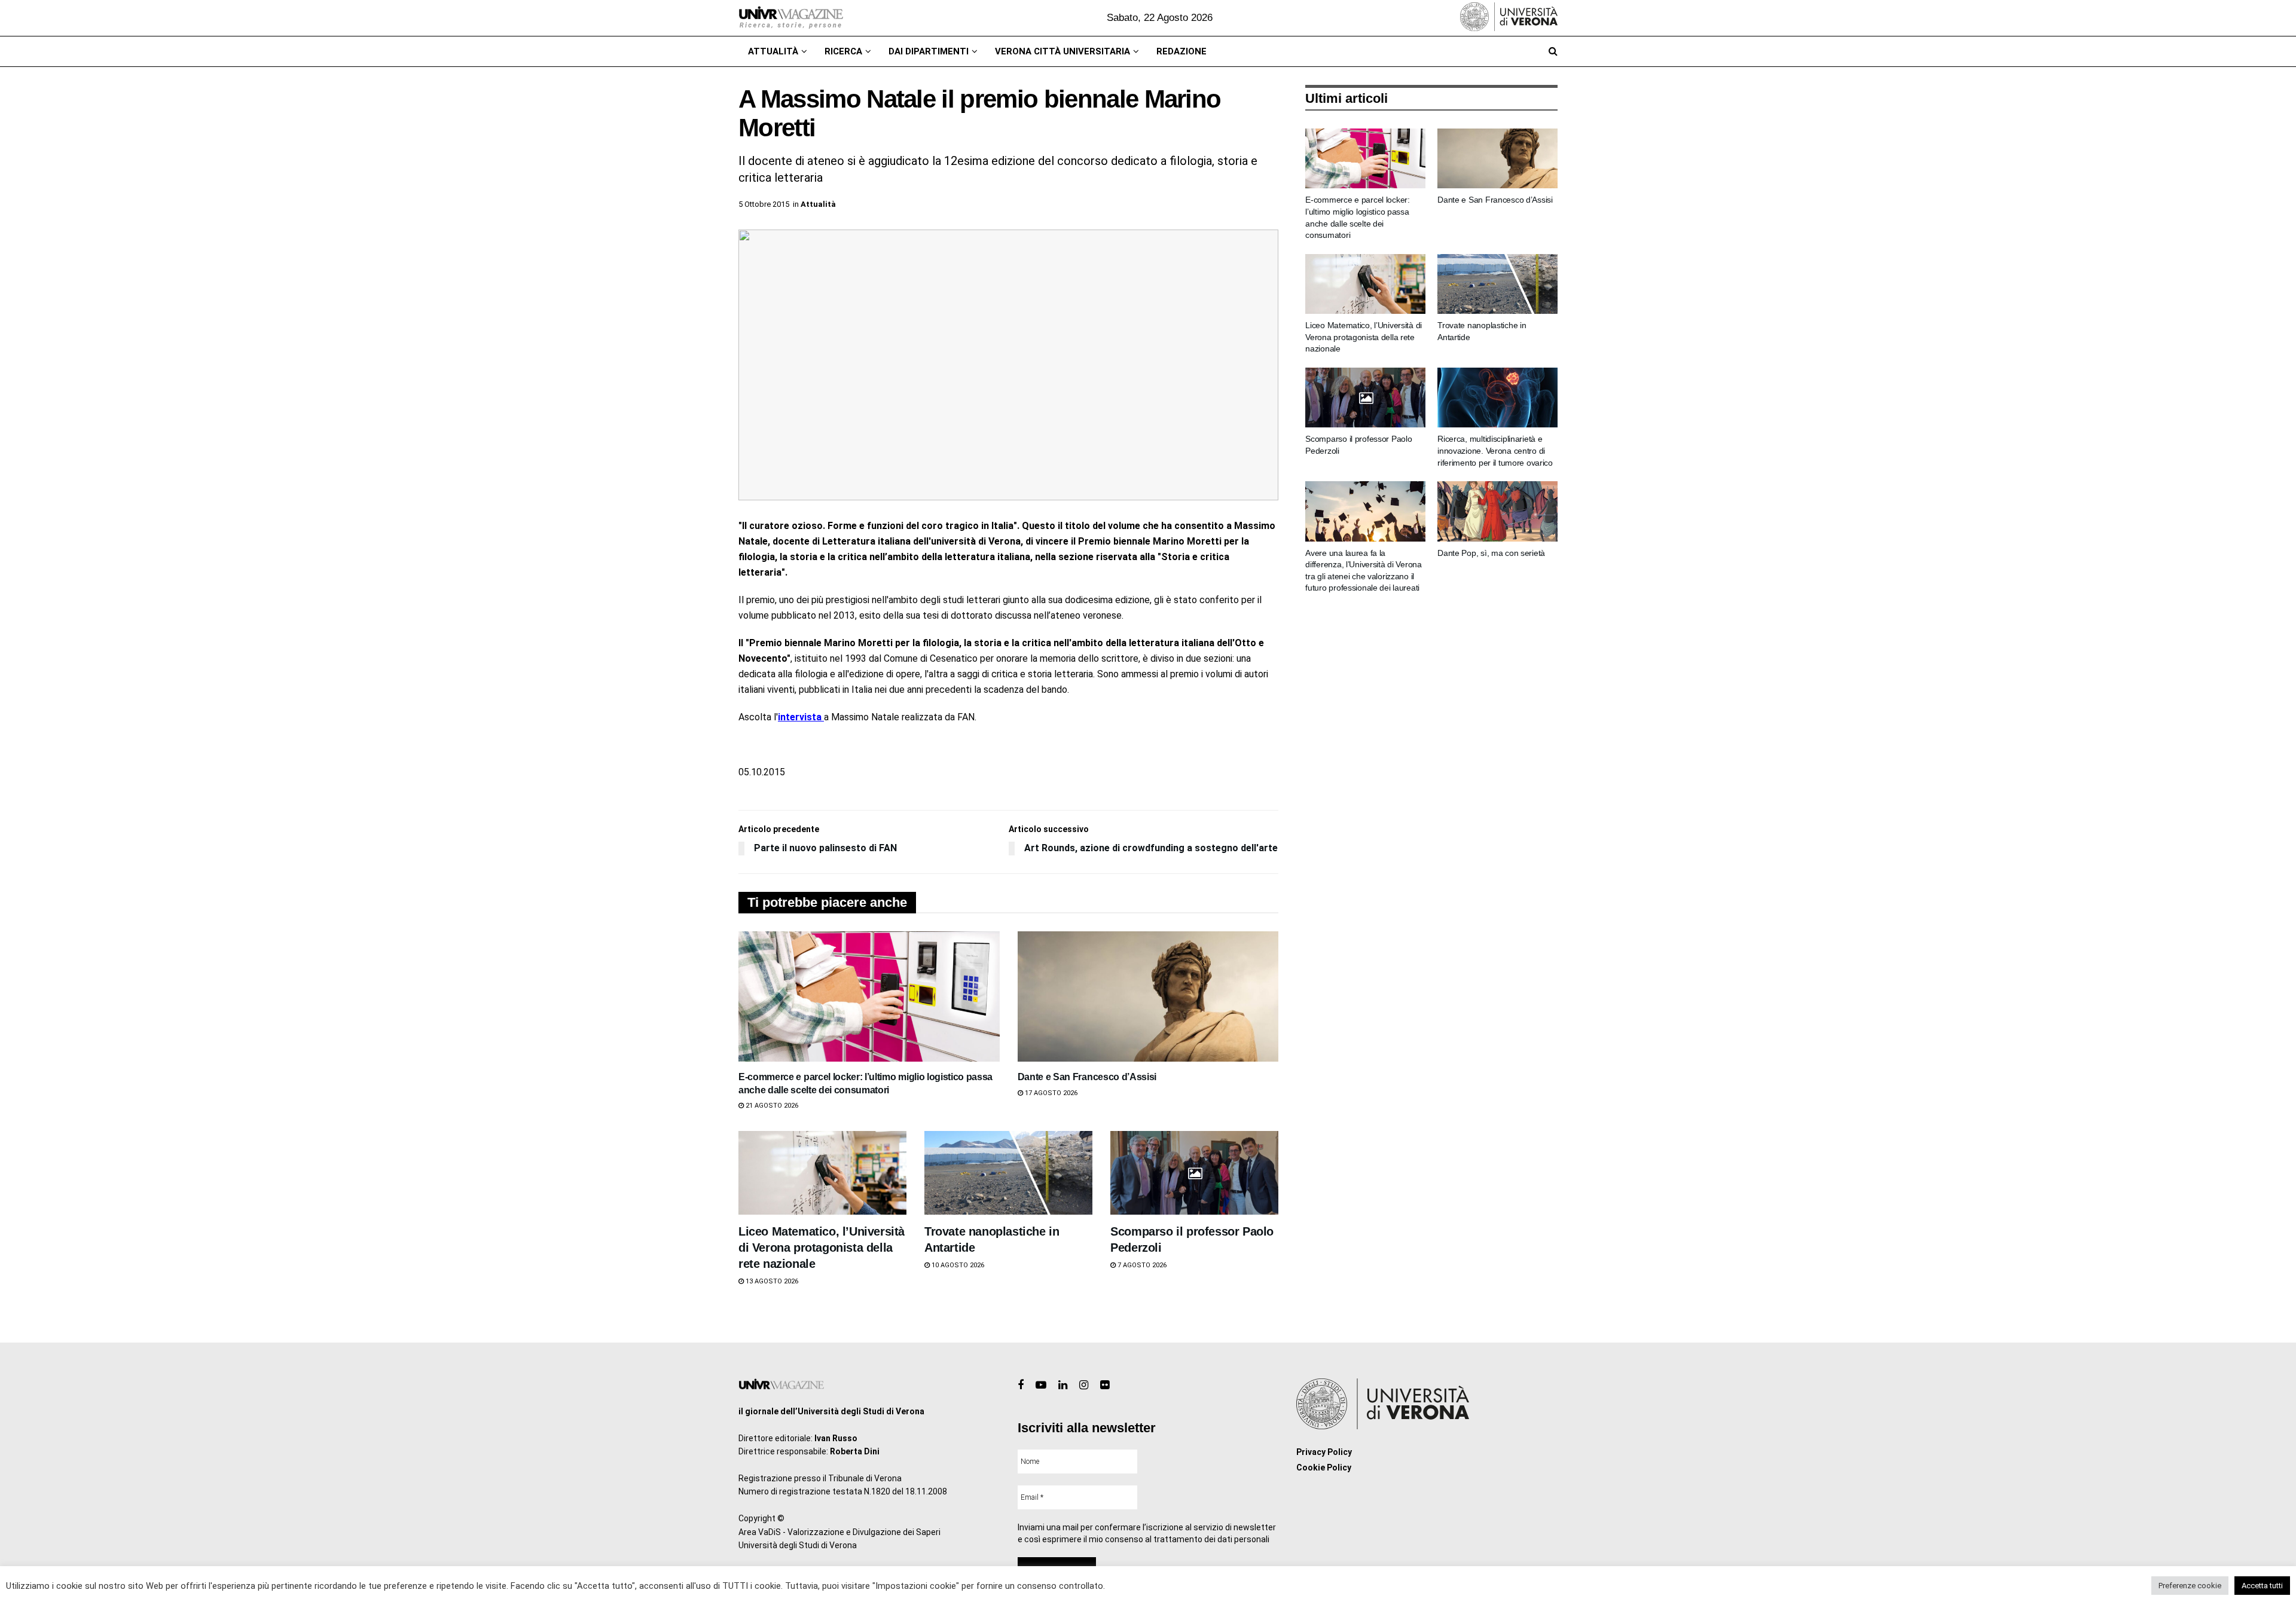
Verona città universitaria (1062, 51)
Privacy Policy (1324, 1452)
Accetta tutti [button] (2262, 1586)
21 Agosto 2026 (771, 1106)
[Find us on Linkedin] (1063, 1385)
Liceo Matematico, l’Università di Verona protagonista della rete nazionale (822, 1248)
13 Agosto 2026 (771, 1281)
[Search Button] (1553, 51)
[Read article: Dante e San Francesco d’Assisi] (1148, 996)
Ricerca (843, 51)
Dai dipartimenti (929, 51)
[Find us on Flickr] (1105, 1385)
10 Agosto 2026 (957, 1265)
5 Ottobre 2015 (764, 204)
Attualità (773, 51)
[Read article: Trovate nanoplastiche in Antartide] (1008, 1173)
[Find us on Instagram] (1084, 1385)
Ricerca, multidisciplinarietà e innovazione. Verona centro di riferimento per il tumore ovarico (1495, 450)
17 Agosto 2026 (1050, 1093)
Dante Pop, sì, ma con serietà (1491, 553)
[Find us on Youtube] (1041, 1385)
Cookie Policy (1324, 1468)
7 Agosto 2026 (1141, 1265)
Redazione (1181, 51)
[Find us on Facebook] (1021, 1385)
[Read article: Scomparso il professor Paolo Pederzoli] (1194, 1173)
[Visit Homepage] (791, 18)
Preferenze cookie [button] (2190, 1586)
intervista (801, 717)
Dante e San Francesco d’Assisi (1087, 1077)
